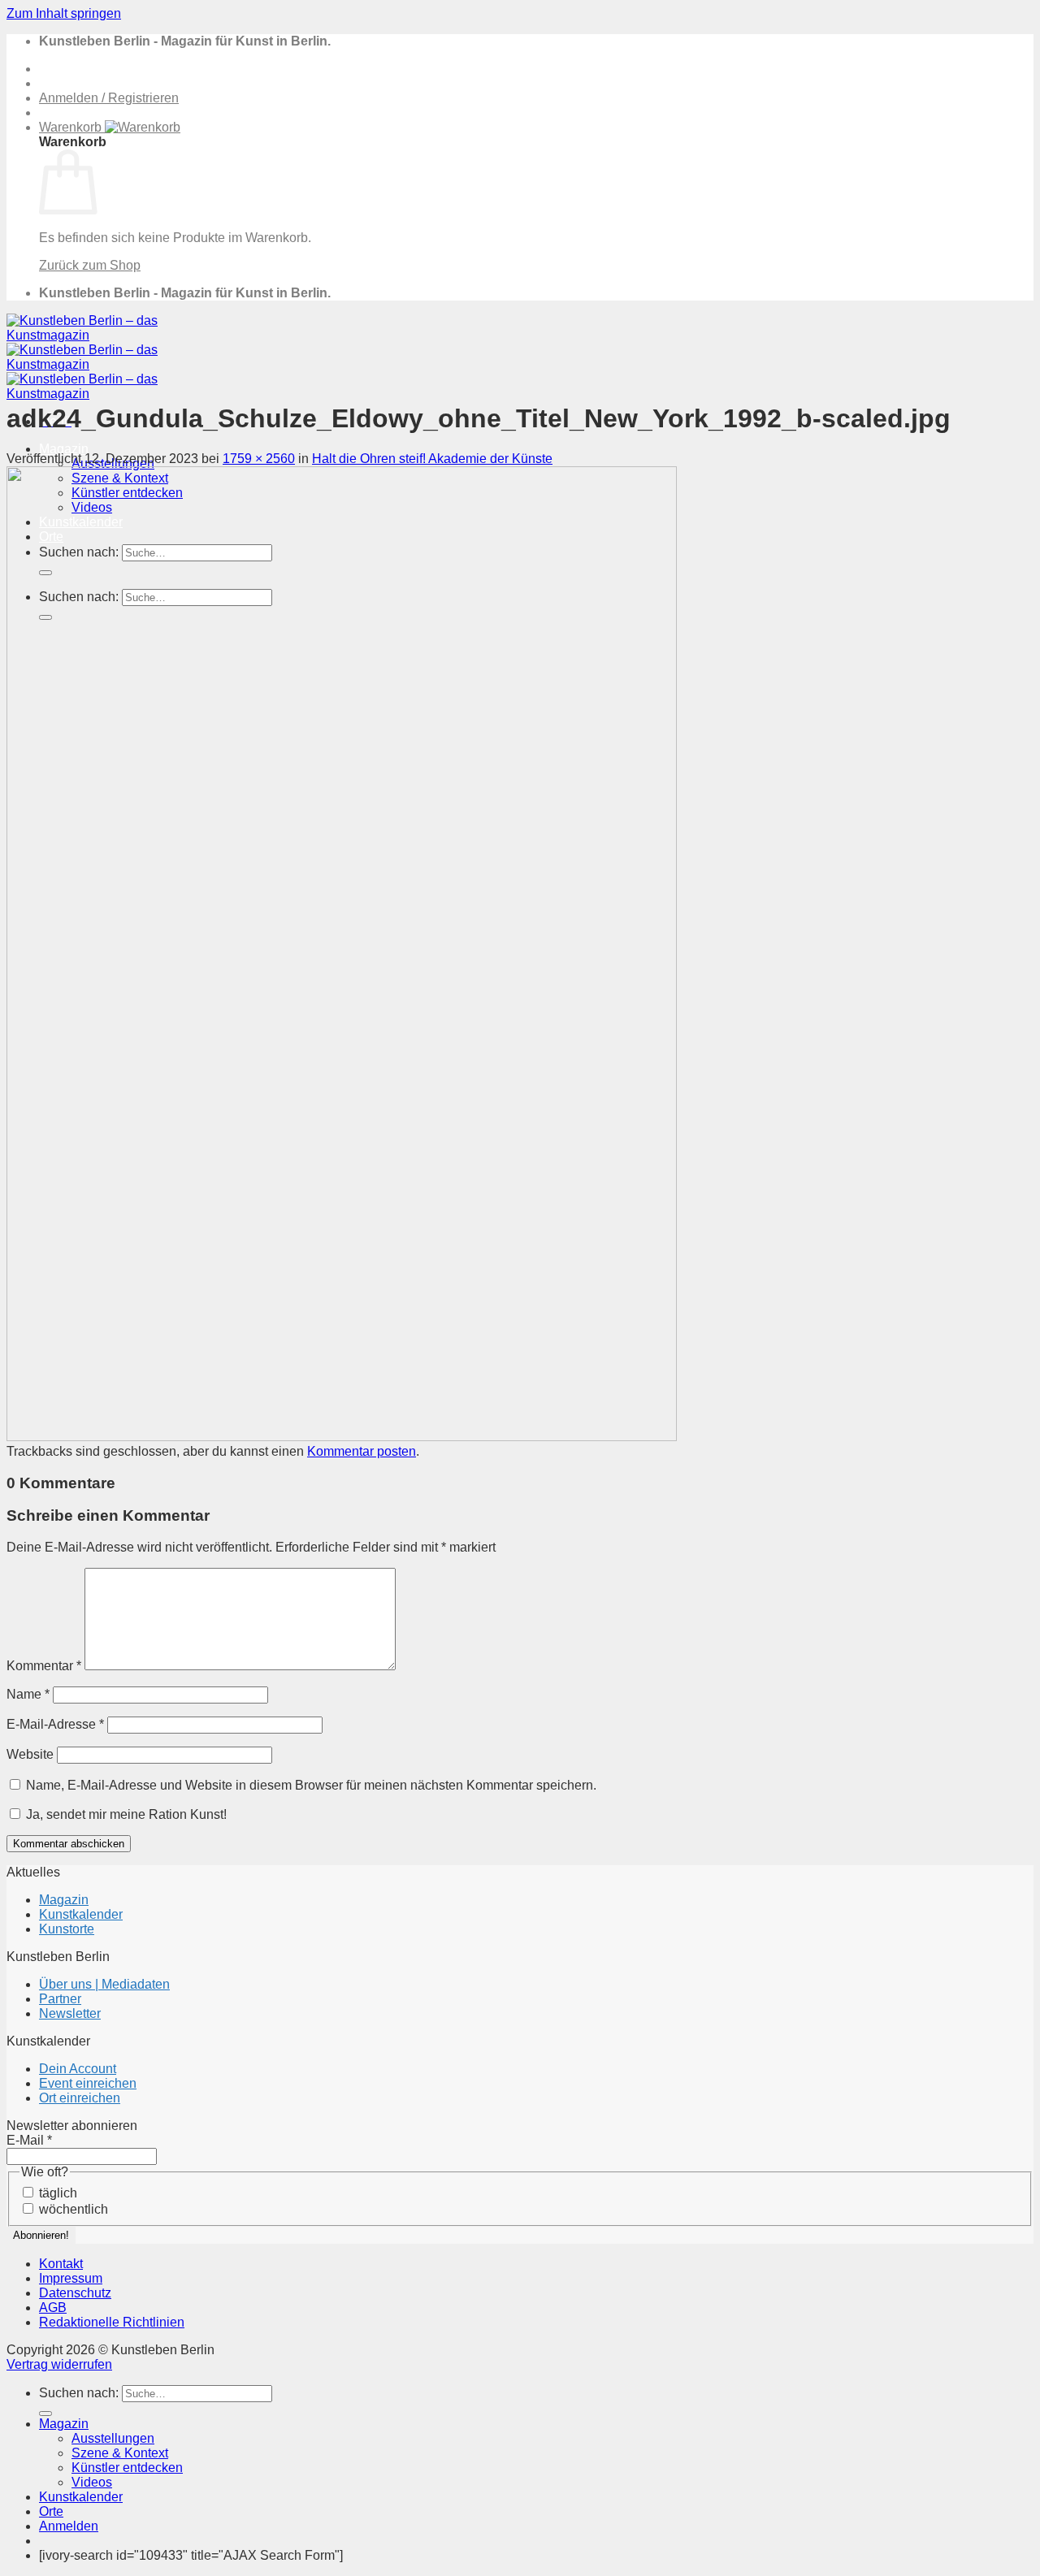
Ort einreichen (80, 2098)
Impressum (71, 2278)
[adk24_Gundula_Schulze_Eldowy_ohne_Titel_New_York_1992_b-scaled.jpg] (342, 1437)
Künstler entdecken (127, 2468)
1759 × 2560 (259, 459)
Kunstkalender (81, 1914)
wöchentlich (72, 2209)
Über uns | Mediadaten (104, 1984)
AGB (53, 2308)
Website (30, 1754)
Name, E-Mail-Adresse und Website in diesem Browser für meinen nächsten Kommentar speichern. (311, 1785)
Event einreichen (88, 2083)
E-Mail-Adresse (55, 1724)
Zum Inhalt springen (64, 13)
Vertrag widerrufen (59, 2364)
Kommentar (44, 1666)
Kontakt (61, 2264)
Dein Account (78, 2069)
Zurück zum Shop (90, 265)
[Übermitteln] (45, 2414)
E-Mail (29, 2140)
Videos (92, 2482)
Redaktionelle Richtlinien (112, 2322)
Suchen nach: (79, 2393)
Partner (60, 1999)
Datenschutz (75, 2293)
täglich (56, 2193)
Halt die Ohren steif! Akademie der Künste (432, 459)
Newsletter (70, 2013)
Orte (51, 2511)
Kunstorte (67, 1929)
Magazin (64, 449)
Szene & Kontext (120, 2453)
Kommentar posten (362, 1451)
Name (28, 1694)
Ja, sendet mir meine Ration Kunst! (125, 1814)
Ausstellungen (113, 2438)
